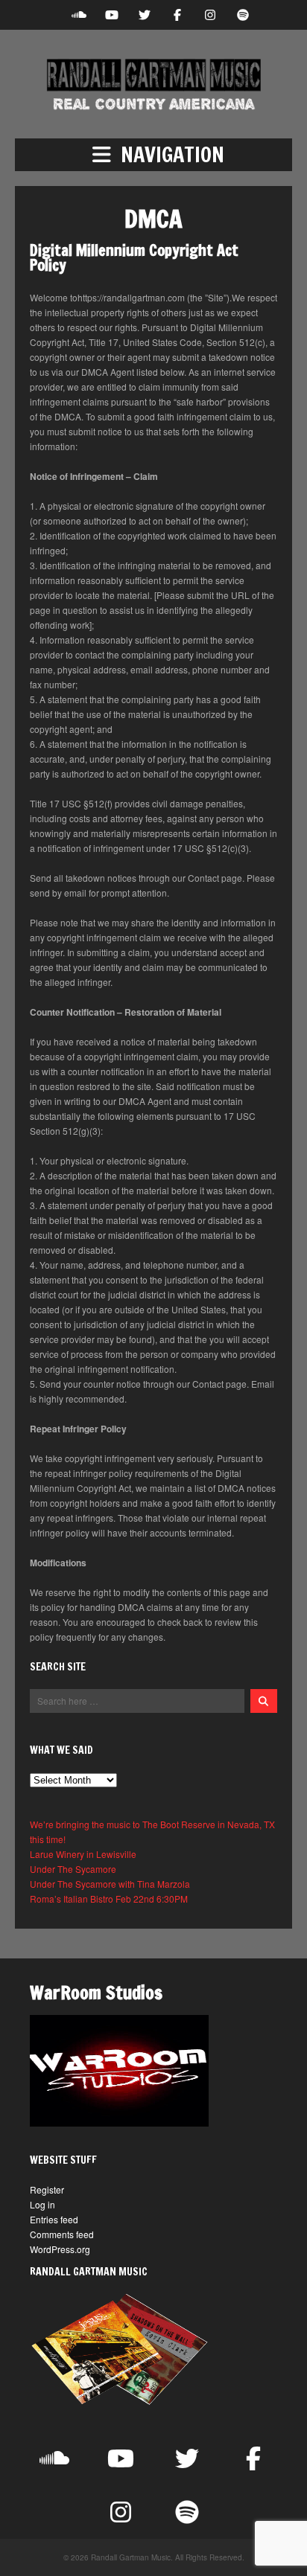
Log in (42, 2204)
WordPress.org (60, 2249)
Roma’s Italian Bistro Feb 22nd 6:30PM (109, 1899)
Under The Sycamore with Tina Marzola (110, 1884)
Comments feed (62, 2234)
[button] (153, 155)
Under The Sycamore (73, 1869)
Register (47, 2189)
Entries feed (54, 2219)
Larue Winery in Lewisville (83, 1854)
